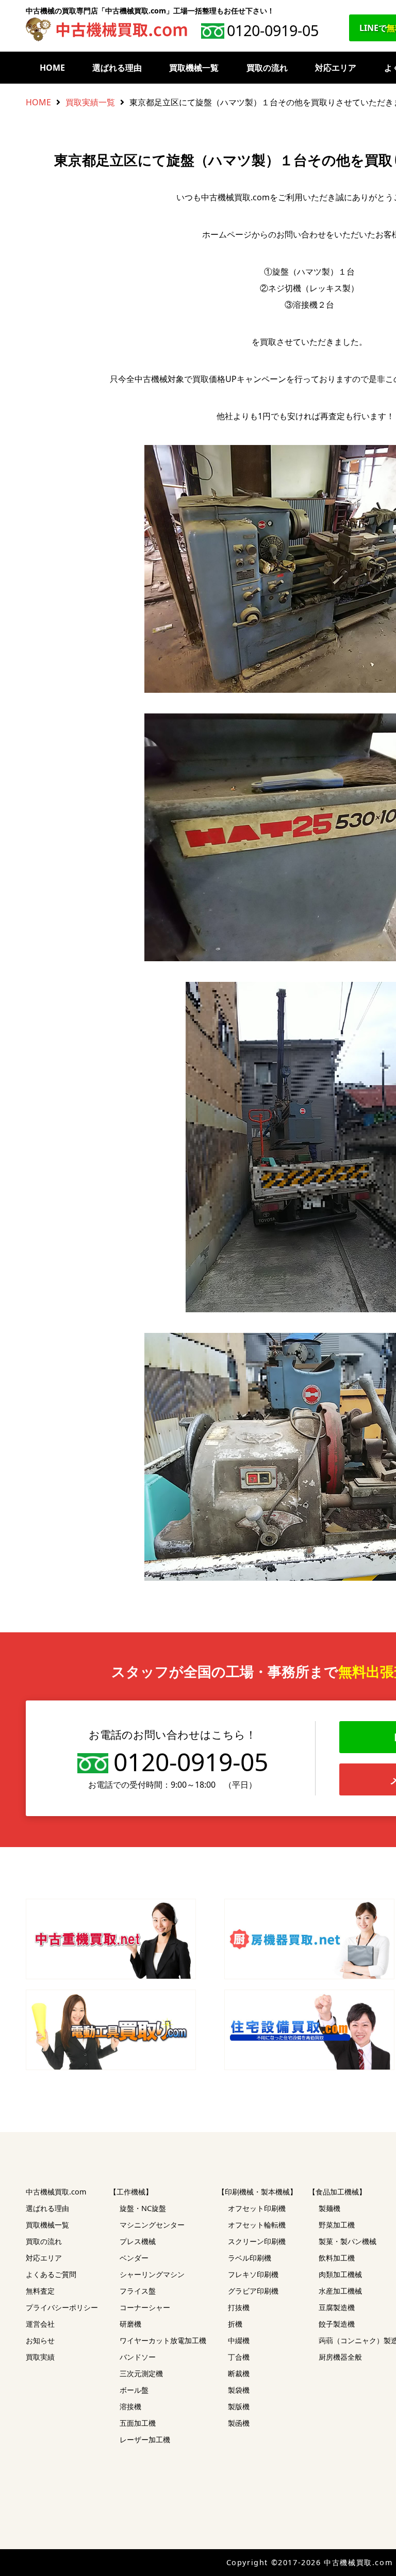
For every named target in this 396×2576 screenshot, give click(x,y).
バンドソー (138, 2357)
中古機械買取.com (56, 2192)
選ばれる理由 (117, 68)
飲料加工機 (337, 2258)
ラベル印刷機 (250, 2258)
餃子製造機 (337, 2324)
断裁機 (239, 2373)
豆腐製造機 (337, 2307)
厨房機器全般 (340, 2357)
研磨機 (130, 2324)
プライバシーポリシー (62, 2307)
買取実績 (40, 2357)
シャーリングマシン (152, 2274)
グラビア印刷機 (253, 2291)
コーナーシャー (145, 2307)
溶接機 (130, 2406)
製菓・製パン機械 (348, 2241)
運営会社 (40, 2324)
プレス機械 (138, 2241)
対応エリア (336, 68)
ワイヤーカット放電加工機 (163, 2340)
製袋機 (239, 2390)
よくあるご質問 (51, 2274)
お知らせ (40, 2340)
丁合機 (239, 2357)
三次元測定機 (141, 2373)
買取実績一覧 (90, 102)
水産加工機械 (340, 2291)
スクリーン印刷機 (257, 2241)
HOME (52, 68)
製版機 (239, 2406)
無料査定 (40, 2291)
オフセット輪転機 (257, 2225)
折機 (235, 2324)
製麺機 (329, 2208)
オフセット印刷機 (257, 2208)
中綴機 (239, 2340)
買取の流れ (267, 68)
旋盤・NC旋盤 (143, 2208)
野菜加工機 (337, 2225)
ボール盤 (134, 2390)
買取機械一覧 (194, 68)
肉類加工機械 (340, 2274)
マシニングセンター (152, 2225)
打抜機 (239, 2307)
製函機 (239, 2423)
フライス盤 (138, 2291)
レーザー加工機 (145, 2439)
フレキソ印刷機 (253, 2274)
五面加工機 (138, 2423)
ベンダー (134, 2258)
